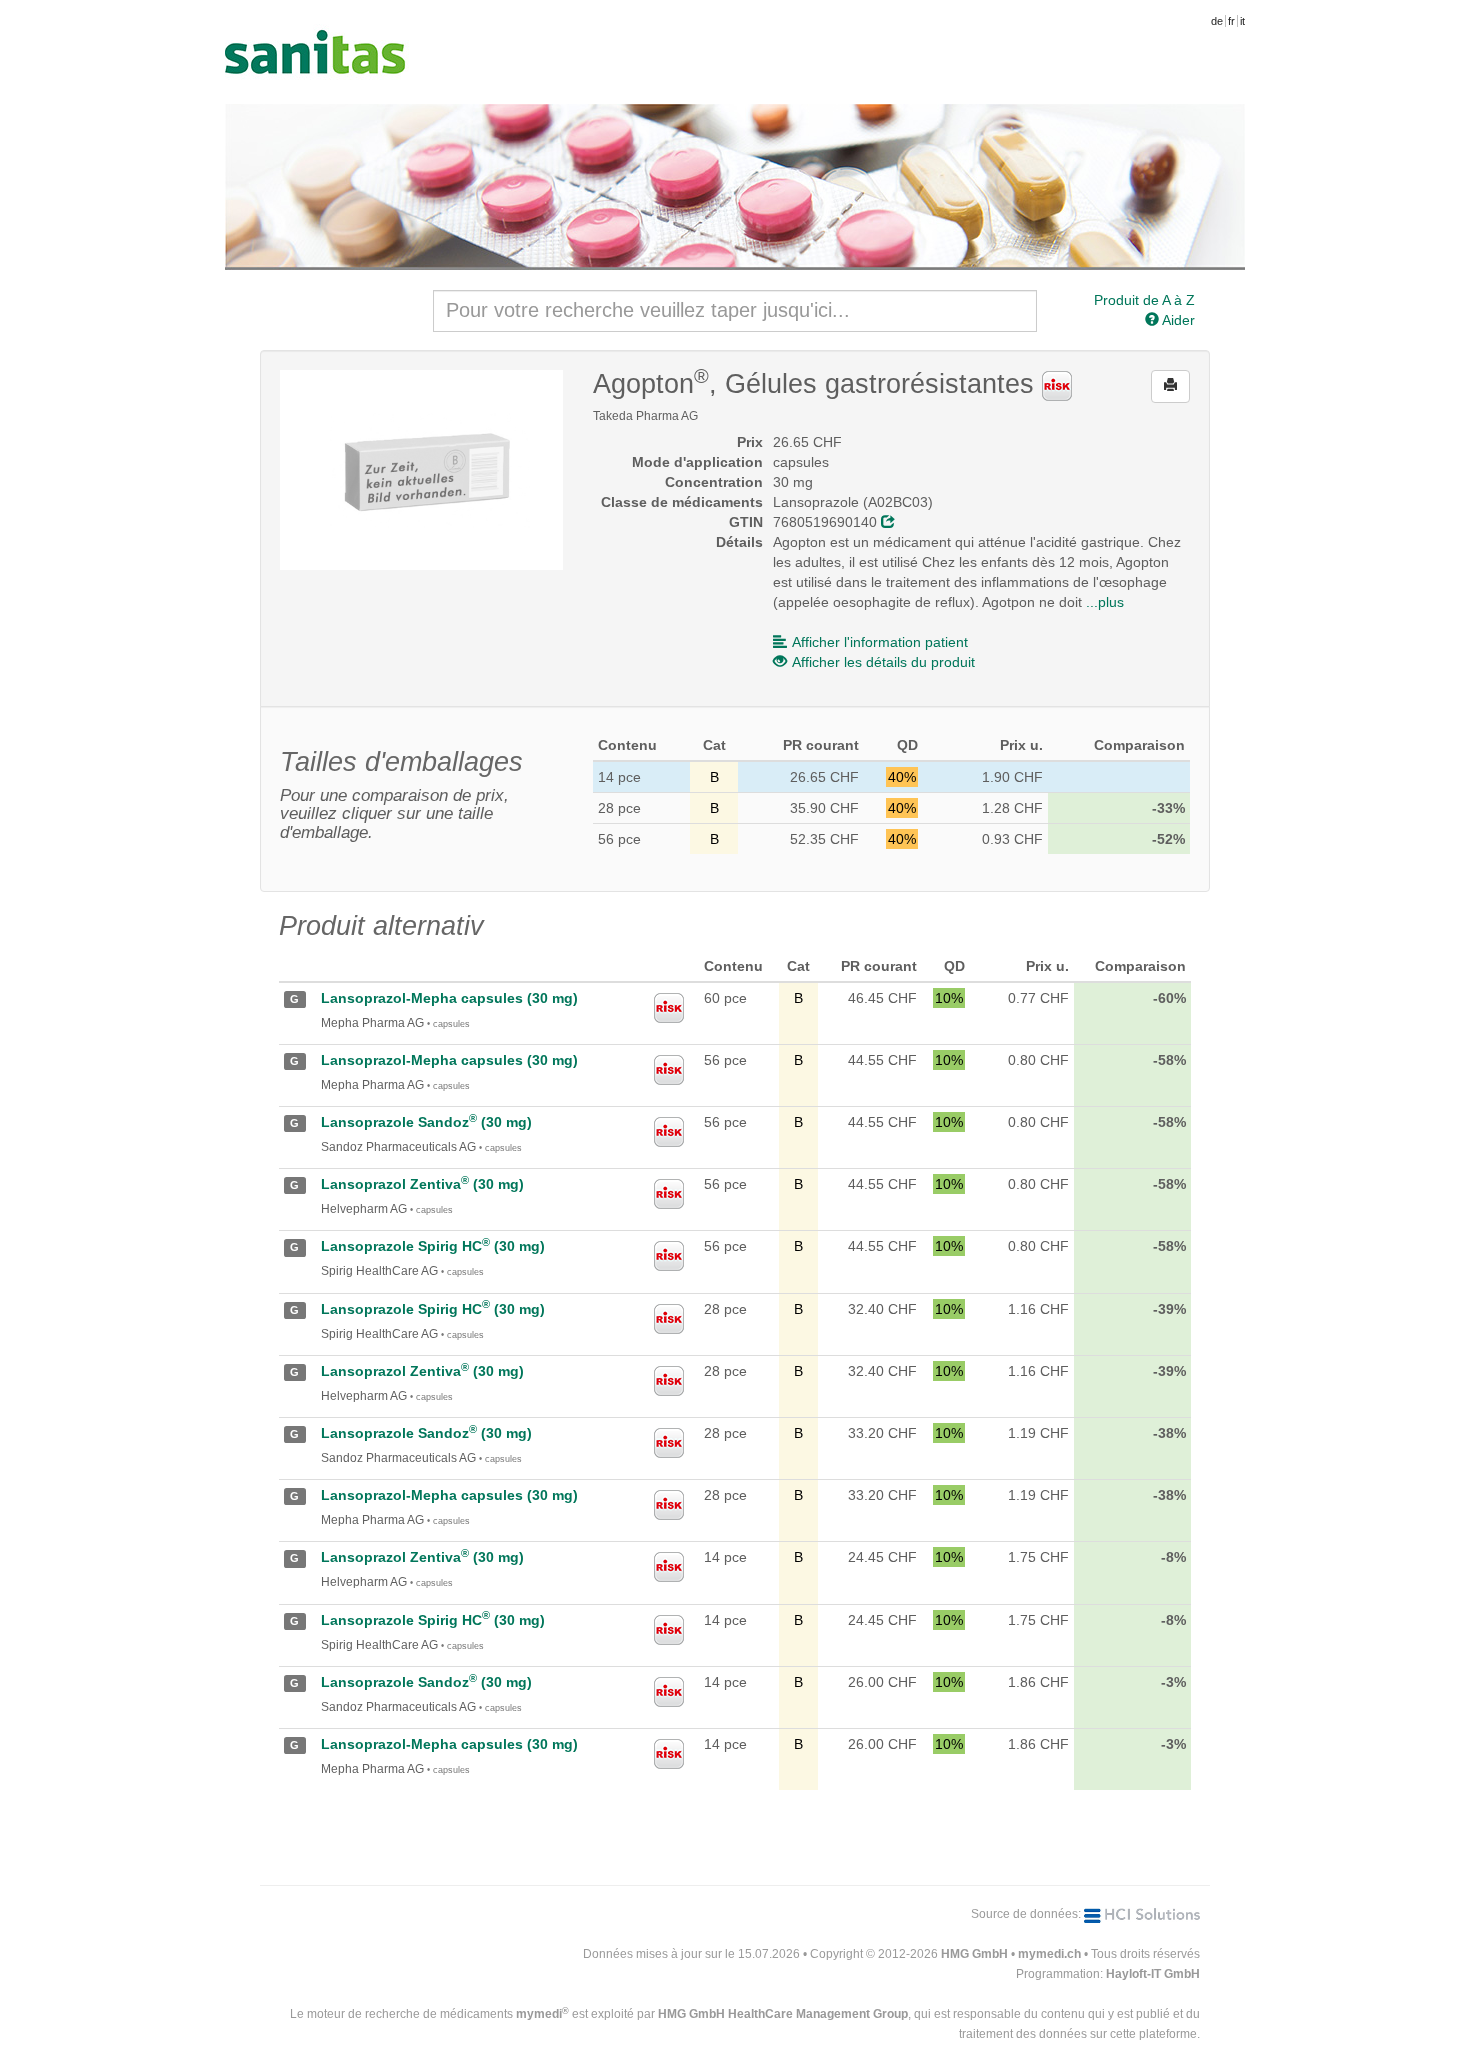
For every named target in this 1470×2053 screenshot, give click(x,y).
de (1217, 21)
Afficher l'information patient (880, 642)
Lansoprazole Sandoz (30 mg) (426, 1122)
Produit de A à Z (1144, 300)
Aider (1177, 320)
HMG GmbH (974, 1954)
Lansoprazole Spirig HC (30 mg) (433, 1246)
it (1242, 21)
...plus (1105, 602)
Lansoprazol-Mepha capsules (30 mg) (449, 998)
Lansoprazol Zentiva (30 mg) (422, 1184)
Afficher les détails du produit (883, 662)
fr (1231, 21)
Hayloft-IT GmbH (1153, 1974)
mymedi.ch (1049, 1954)
